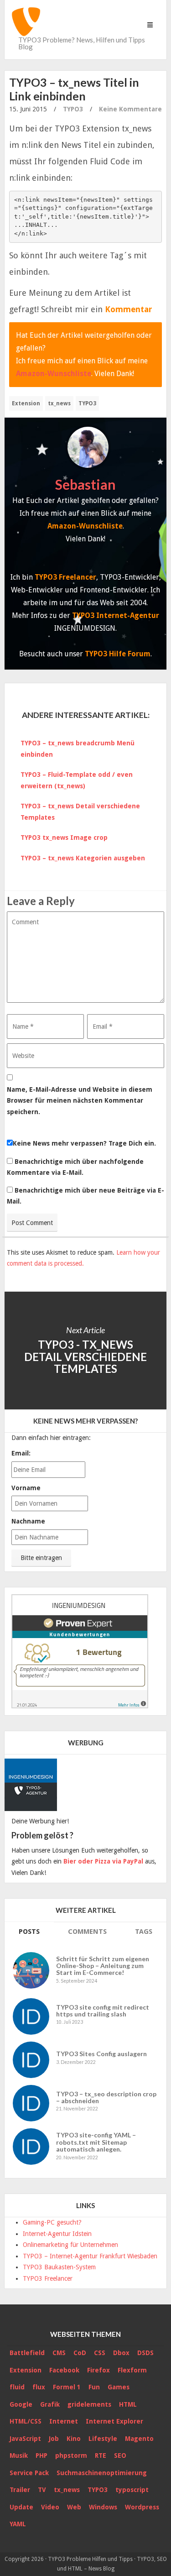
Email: (21, 1453)
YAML (18, 2524)
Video (50, 2507)
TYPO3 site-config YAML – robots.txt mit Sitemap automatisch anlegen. (96, 2142)
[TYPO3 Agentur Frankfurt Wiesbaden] (32, 1782)
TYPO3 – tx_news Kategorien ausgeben (83, 858)
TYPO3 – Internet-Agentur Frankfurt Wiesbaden (90, 2256)
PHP (41, 2456)
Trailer (20, 2490)
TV (42, 2490)
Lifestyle (103, 2439)
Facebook (64, 2370)
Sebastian (85, 484)
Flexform (132, 2370)
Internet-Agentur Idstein (57, 2234)
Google (21, 2404)
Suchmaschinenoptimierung (102, 2473)
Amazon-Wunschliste (54, 374)
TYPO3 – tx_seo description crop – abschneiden (106, 2097)
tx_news (59, 403)
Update (21, 2507)
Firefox (98, 2370)
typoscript (132, 2490)
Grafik (50, 2404)
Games (119, 2387)
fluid (17, 2387)
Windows (103, 2507)
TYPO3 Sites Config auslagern (101, 2054)
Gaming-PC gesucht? (52, 2222)
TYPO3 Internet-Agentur (116, 615)
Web (74, 2507)
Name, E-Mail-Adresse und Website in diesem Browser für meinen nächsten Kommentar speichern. (80, 1101)
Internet (64, 2421)
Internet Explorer (114, 2421)
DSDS (145, 2353)
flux (39, 2387)
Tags (144, 1932)
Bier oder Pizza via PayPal (103, 1861)
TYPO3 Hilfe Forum (118, 654)
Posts (29, 1932)
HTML (128, 2404)
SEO (120, 2456)
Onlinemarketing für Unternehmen (70, 2245)
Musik (19, 2456)
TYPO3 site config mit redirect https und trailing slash (103, 2011)
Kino (74, 2439)
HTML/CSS (26, 2421)
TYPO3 (73, 109)
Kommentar (129, 309)
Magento (139, 2439)
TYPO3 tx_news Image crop (64, 838)
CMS (59, 2353)
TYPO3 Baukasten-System (59, 2267)
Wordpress (142, 2507)
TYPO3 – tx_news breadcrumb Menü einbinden (78, 749)
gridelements (89, 2404)
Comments (87, 1932)
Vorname (26, 1488)
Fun (94, 2387)
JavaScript (25, 2439)
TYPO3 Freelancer (65, 577)
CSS (100, 2353)
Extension (26, 403)
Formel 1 (67, 2387)
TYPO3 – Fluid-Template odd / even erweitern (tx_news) (77, 780)
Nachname (28, 1521)
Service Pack (29, 2473)
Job (54, 2439)
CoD (80, 2353)
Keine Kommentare (130, 109)
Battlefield (27, 2353)
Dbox (121, 2353)
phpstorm (71, 2456)
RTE (101, 2456)
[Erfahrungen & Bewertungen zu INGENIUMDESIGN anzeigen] (80, 1650)
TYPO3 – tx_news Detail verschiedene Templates (80, 812)
